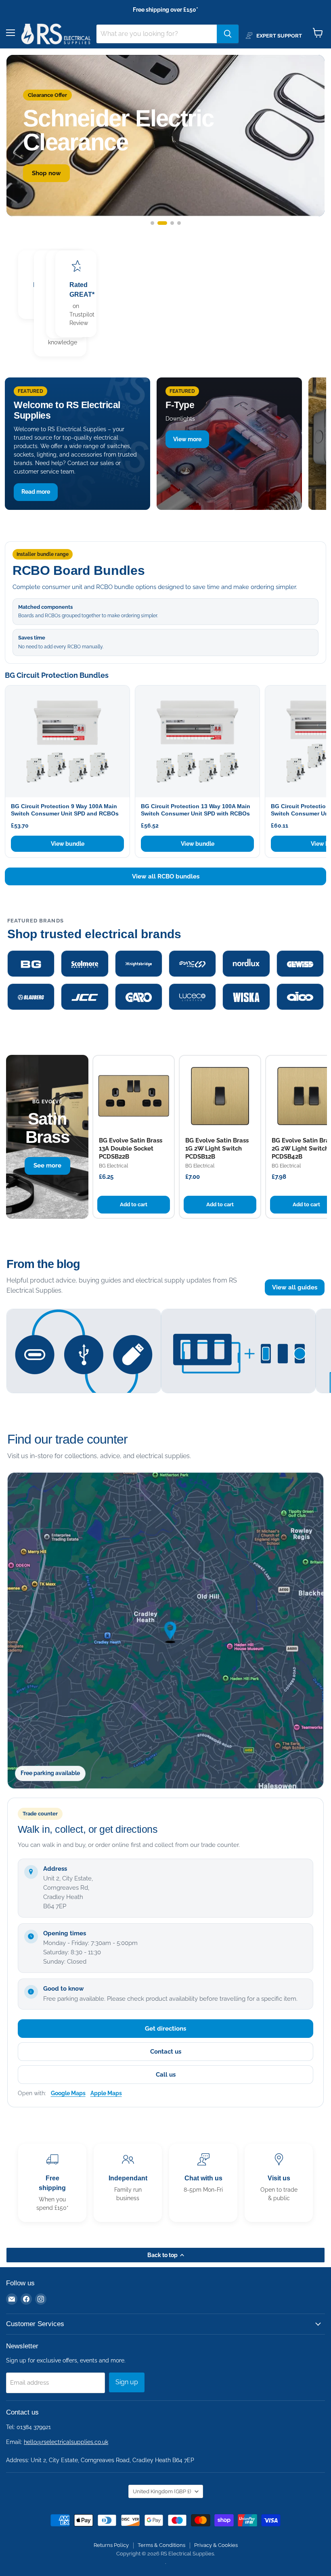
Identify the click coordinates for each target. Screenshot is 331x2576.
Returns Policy (111, 2545)
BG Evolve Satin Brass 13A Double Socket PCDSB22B (131, 1149)
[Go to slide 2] (162, 223)
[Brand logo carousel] (165, 980)
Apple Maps (106, 2093)
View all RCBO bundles (166, 876)
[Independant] (128, 2183)
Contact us (166, 2052)
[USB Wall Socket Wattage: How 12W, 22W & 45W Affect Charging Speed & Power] (84, 1354)
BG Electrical (113, 1166)
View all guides (295, 1287)
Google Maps (68, 2093)
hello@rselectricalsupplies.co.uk (66, 2442)
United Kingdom (162, 2491)
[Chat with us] (203, 2183)
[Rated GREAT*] (76, 294)
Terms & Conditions (161, 2545)
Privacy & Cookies (216, 2545)
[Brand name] (31, 964)
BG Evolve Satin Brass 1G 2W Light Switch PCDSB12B (217, 1149)
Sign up (127, 2382)
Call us (166, 2075)
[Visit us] (279, 2183)
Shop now (46, 173)
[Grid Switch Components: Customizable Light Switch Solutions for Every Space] (238, 1354)
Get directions (165, 2029)
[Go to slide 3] (172, 223)
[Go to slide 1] (152, 223)
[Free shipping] (52, 2183)
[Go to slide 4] (179, 223)
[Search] (228, 34)
